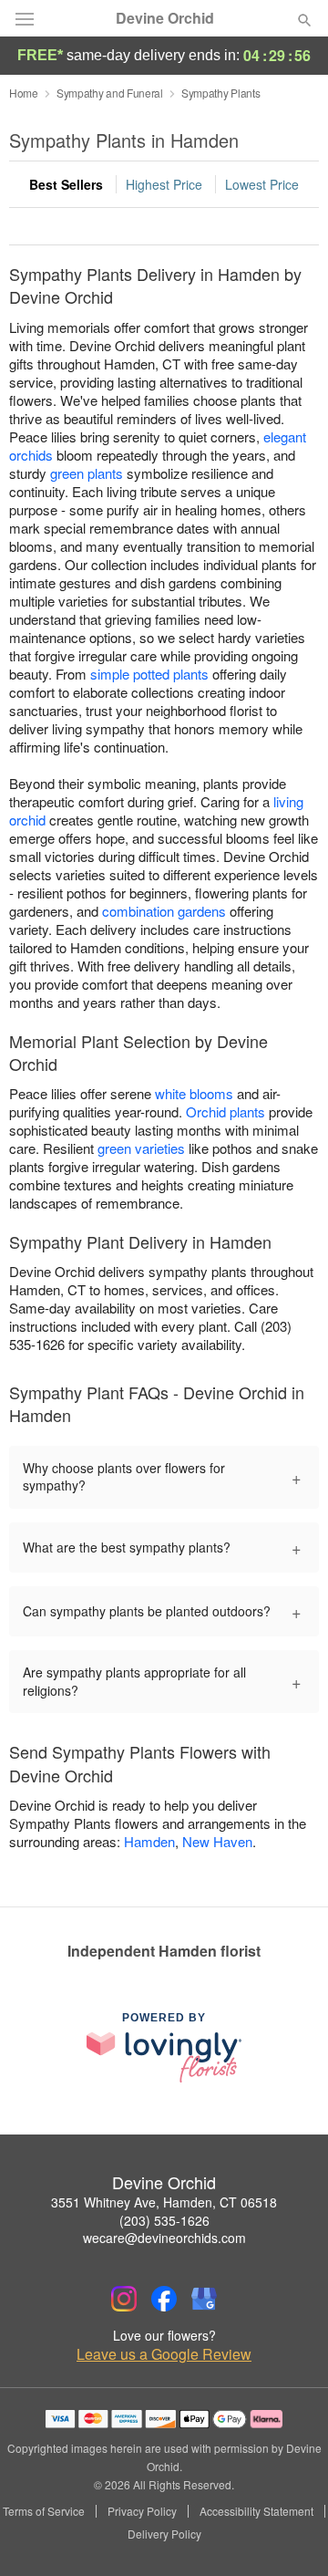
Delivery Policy (164, 2534)
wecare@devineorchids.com (164, 2238)
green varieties (141, 1148)
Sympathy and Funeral (110, 93)
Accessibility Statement (256, 2511)
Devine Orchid (165, 18)
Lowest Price (262, 184)
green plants (87, 473)
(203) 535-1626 (164, 2220)
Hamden (149, 1841)
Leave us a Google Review (164, 2354)
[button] (289, 2535)
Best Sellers (66, 184)
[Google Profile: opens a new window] (204, 2299)
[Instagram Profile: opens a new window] (124, 2299)
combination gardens (164, 911)
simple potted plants (149, 674)
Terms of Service (44, 2511)
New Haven (217, 1841)
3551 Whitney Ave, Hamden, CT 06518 (164, 2202)
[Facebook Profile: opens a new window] (164, 2299)
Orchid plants (225, 1111)
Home (24, 93)
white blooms (194, 1093)
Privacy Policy (142, 2511)
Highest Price (164, 184)
